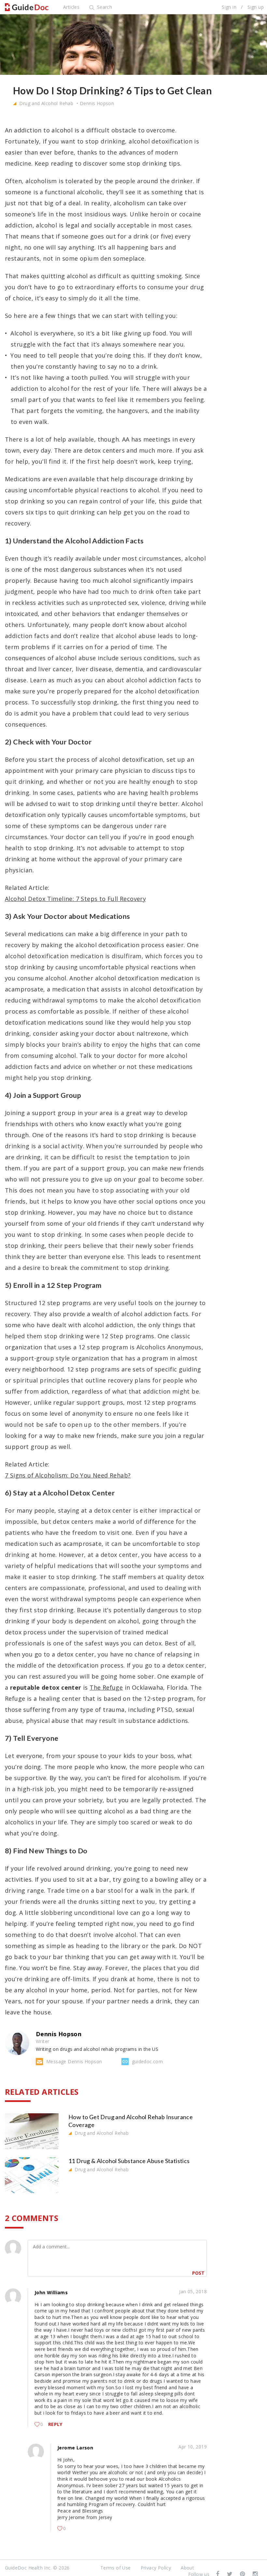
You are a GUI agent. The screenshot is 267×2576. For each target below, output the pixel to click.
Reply (55, 2424)
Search (104, 7)
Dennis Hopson (97, 103)
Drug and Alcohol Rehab (46, 103)
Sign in (229, 7)
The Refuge (106, 1687)
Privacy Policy (156, 2568)
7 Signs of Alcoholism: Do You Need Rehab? (68, 1475)
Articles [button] (71, 7)
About (187, 2568)
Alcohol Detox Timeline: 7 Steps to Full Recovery (75, 899)
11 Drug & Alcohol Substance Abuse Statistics (129, 2161)
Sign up (256, 7)
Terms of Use (116, 2568)
